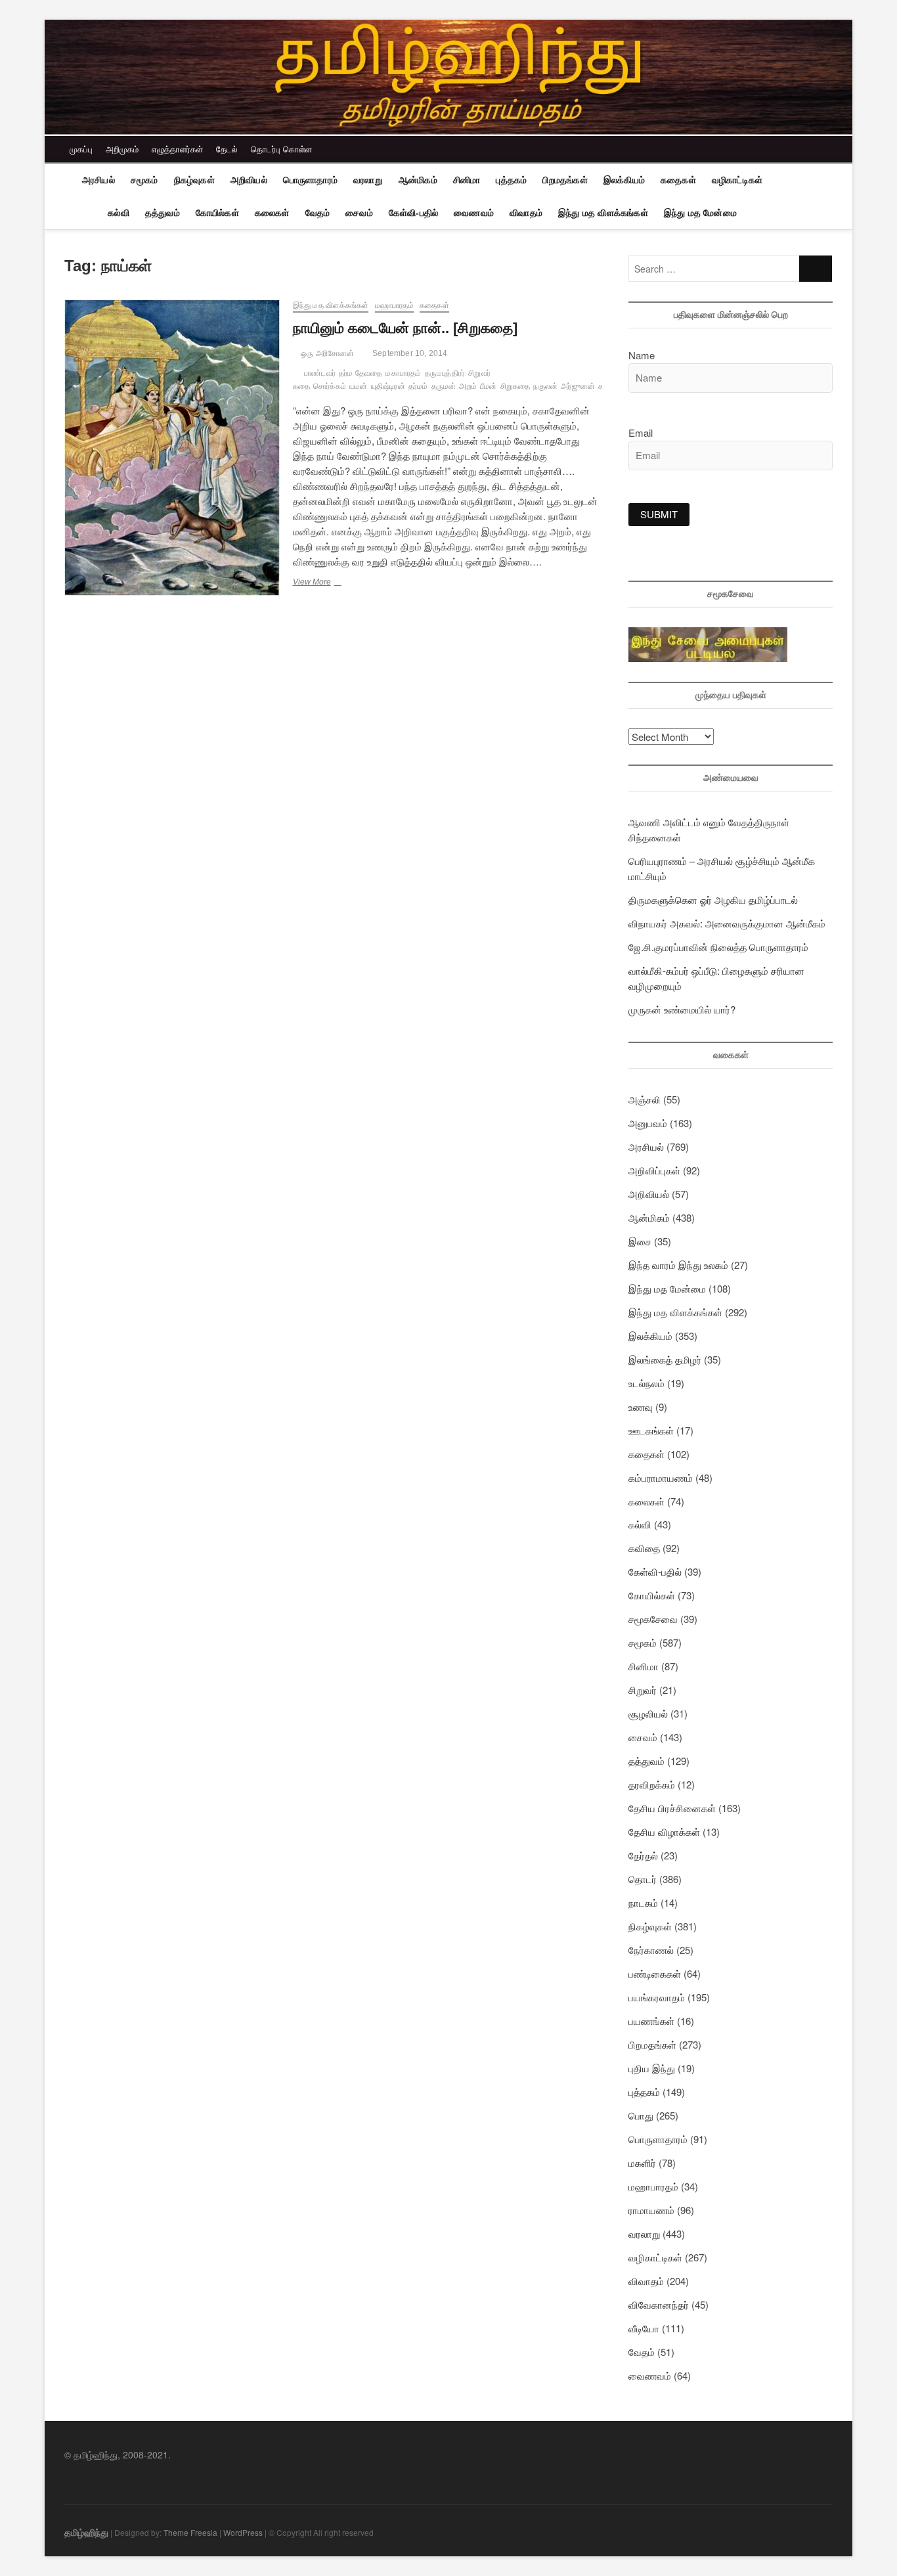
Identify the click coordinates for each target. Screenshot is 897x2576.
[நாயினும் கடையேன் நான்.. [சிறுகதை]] (172, 448)
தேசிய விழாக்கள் (664, 1832)
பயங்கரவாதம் (657, 1997)
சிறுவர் (643, 1690)
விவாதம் (526, 213)
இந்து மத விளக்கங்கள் (603, 213)
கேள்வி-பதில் (413, 213)
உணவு (641, 1407)
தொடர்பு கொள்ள (281, 149)
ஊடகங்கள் (651, 1430)
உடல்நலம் (646, 1383)
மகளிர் (642, 2163)
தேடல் (227, 149)
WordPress (243, 2532)
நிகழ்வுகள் (194, 180)
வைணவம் (474, 213)
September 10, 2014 (409, 353)
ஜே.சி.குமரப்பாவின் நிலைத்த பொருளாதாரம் (718, 947)
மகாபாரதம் (403, 373)
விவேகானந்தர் (659, 2304)
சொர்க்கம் (330, 386)
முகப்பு (81, 149)
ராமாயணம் (651, 2210)
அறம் (468, 386)
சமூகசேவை (653, 1619)
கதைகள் (678, 180)
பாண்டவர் (320, 373)
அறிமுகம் (122, 149)
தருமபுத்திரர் (445, 373)
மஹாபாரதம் (394, 305)
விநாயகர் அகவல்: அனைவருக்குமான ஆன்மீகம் (727, 923)
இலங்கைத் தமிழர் (665, 1359)
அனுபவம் (648, 1123)
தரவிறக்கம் (652, 1784)
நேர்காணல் (651, 1950)
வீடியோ (644, 2328)
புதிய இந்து (652, 2068)
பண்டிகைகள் (655, 1973)
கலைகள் (272, 213)
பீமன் (489, 386)
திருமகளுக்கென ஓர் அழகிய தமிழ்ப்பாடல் (713, 899)
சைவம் (359, 213)
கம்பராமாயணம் (661, 1477)
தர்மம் (418, 386)
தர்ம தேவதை (361, 373)
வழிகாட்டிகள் (737, 180)
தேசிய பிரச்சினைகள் (672, 1808)
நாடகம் (643, 1902)
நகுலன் (545, 386)
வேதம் (318, 213)
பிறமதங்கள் (565, 180)
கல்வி (119, 213)
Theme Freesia (190, 2532)
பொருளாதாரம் (310, 180)
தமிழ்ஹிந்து (86, 2532)
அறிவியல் (249, 180)
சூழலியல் (648, 1713)
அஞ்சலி (645, 1099)
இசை (640, 1241)
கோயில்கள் (217, 213)
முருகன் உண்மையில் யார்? (682, 1009)
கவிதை (644, 1548)
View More (328, 583)
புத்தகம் (511, 180)
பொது (641, 2115)
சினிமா (467, 180)
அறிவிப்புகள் (654, 1170)
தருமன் (444, 386)
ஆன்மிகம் (418, 180)
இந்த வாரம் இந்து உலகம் (678, 1265)
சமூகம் (144, 180)
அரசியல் (98, 180)
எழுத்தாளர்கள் (177, 149)
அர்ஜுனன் (578, 386)
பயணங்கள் (651, 2021)
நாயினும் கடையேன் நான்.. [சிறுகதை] (405, 328)
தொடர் (643, 1879)
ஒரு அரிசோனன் (327, 353)
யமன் (359, 386)
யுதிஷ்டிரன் (388, 386)
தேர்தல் (643, 1855)
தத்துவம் (163, 213)
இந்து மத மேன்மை (700, 213)
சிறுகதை (515, 386)
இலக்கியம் (624, 180)
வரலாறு (368, 180)
